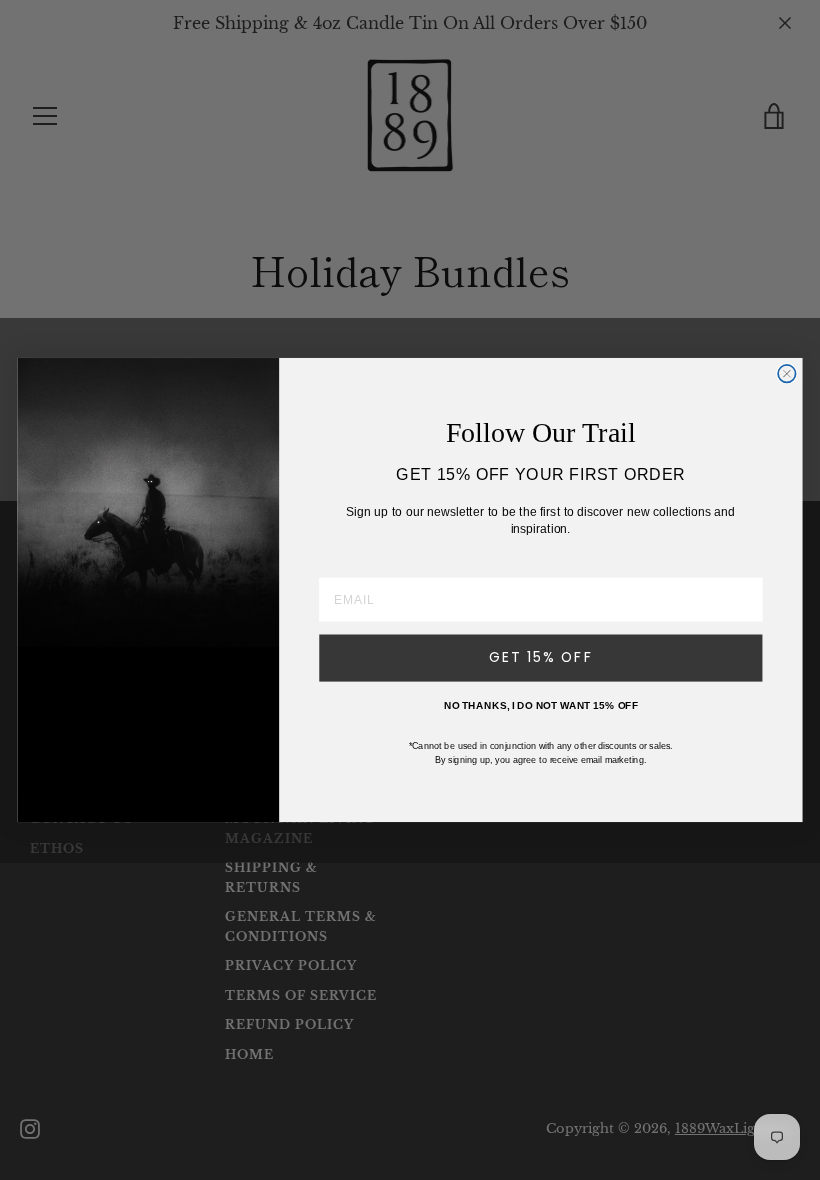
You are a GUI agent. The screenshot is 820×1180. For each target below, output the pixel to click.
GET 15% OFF (541, 658)
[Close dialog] (786, 373)
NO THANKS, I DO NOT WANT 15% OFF (541, 705)
